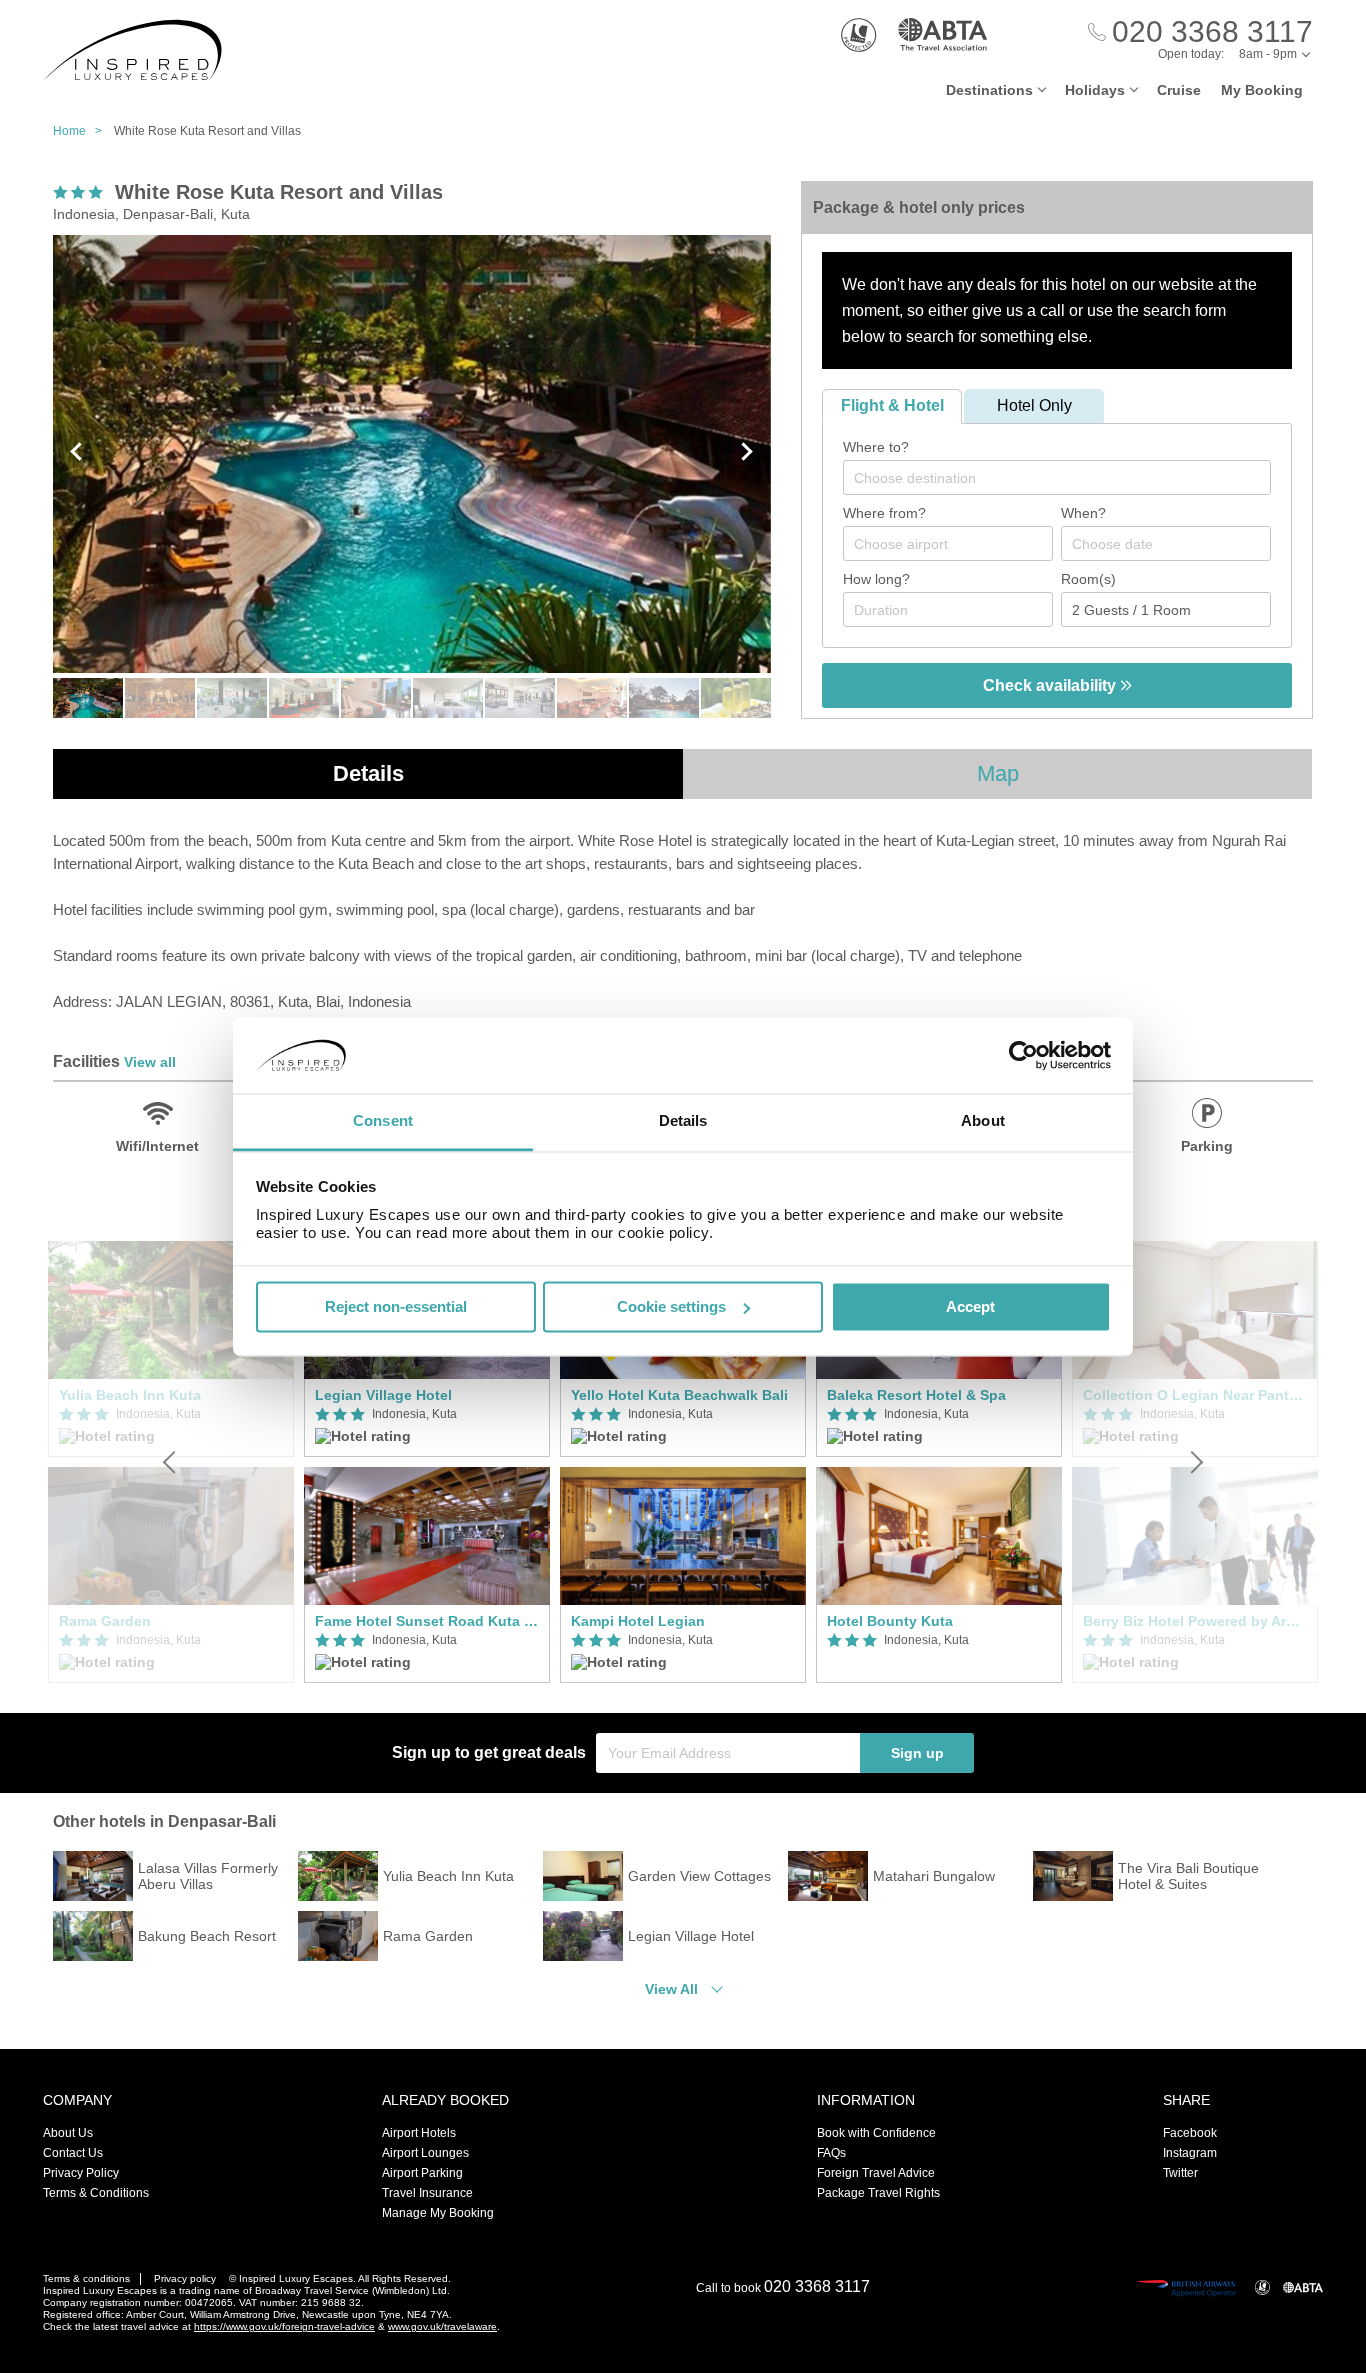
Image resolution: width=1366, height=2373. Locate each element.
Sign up (917, 1753)
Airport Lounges (425, 2153)
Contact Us (73, 2153)
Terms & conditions (86, 2278)
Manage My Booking (438, 2213)
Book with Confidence (876, 2133)
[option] (427, 1462)
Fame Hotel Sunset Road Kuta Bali (427, 1621)
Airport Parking (422, 2173)
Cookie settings (671, 1306)
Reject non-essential (396, 1306)
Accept (970, 1306)
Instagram (1190, 2153)
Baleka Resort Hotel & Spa (916, 1395)
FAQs (831, 2153)
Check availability (1051, 685)
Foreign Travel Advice (876, 2173)
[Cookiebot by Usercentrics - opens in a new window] (1023, 1055)
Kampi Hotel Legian (638, 1621)
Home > (82, 131)
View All (671, 1989)
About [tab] (983, 1121)
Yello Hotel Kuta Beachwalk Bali (679, 1395)
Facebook (1190, 2133)
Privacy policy (185, 2278)
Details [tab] (683, 1121)
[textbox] (1067, 478)
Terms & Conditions (96, 2193)
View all (150, 1062)
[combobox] (1057, 477)
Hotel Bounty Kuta (890, 1621)
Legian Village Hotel (383, 1395)
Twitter (1180, 2173)
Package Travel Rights (878, 2193)
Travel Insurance (427, 2193)
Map (998, 773)
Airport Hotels (419, 2133)
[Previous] (171, 1462)
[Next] (1195, 1462)
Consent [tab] (383, 1121)
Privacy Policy (81, 2173)
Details (368, 773)
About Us (68, 2133)
